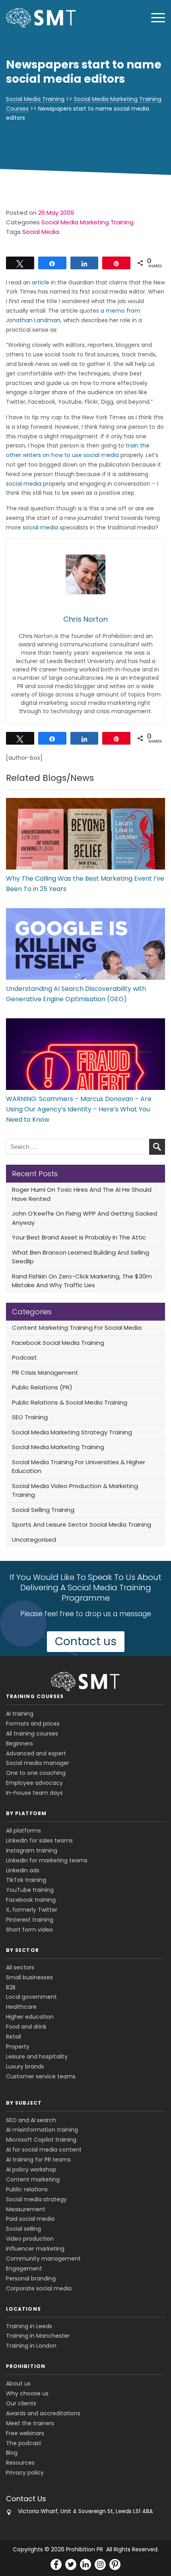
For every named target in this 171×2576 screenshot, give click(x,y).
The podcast (24, 2443)
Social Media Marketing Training (87, 222)
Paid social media (30, 2219)
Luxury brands (25, 2066)
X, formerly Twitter (32, 1910)
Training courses (35, 1696)
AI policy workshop (31, 2169)
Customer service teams (41, 2076)
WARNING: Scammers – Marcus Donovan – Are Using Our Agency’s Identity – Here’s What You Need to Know (79, 1109)
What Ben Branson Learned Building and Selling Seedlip (81, 1257)
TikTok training (26, 1880)
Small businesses (29, 1977)
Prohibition (26, 2366)
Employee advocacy (34, 1783)
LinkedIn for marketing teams (47, 1860)
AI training (20, 1714)
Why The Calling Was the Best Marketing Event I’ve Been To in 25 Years (85, 884)
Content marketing (33, 2179)
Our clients (21, 2403)
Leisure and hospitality (37, 2057)
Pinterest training (30, 1920)
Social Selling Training (43, 1510)
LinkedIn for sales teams (39, 1841)
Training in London (31, 2346)
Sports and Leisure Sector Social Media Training (82, 1524)
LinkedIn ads (23, 1870)
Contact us (86, 1641)
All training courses (32, 1734)
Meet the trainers (30, 2423)
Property (18, 2047)
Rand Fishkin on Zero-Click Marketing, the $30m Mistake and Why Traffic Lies (82, 1281)
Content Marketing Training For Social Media (77, 1328)
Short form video (29, 1930)
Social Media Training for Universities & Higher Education (79, 1467)
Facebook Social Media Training (58, 1343)
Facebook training (31, 1900)
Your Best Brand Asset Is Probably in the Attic (79, 1237)
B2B (11, 1987)
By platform (26, 1813)
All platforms (23, 1831)
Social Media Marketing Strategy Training (72, 1432)
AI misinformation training (42, 2130)
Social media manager (38, 1763)
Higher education (30, 2017)
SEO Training (30, 1417)
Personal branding (31, 2278)
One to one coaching (36, 1773)
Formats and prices (33, 1724)
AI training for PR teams (38, 2160)
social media (24, 484)
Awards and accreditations (43, 2413)
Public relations (27, 2189)
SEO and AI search (31, 2120)
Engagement (24, 2269)
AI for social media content (44, 2150)
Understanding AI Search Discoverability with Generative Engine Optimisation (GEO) (76, 994)
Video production (30, 2239)
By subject (24, 2103)
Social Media (41, 232)
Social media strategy (36, 2199)
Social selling (23, 2229)
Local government (31, 1997)
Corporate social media (39, 2288)
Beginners (19, 1743)
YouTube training (30, 1890)
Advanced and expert (36, 1753)
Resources (20, 2463)
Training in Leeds (29, 2326)
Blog (12, 2453)
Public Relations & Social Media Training (70, 1402)
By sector (22, 1950)
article (41, 282)
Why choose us (27, 2393)
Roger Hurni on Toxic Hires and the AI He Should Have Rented (82, 1194)
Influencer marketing (35, 2249)
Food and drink (26, 2027)
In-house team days (34, 1793)
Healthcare (21, 2007)
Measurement (26, 2209)
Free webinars (25, 2433)
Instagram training (32, 1850)
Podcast (24, 1357)
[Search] (157, 1147)
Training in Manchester (38, 2336)
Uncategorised (34, 1540)
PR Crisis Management (45, 1373)
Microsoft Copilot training (41, 2140)
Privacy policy (25, 2473)
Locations (23, 2309)
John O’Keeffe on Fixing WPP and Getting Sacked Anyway (85, 1218)
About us (18, 2383)
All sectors (20, 1967)
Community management (43, 2259)
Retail (14, 2037)
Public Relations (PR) (42, 1387)
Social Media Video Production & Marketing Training (75, 1490)
